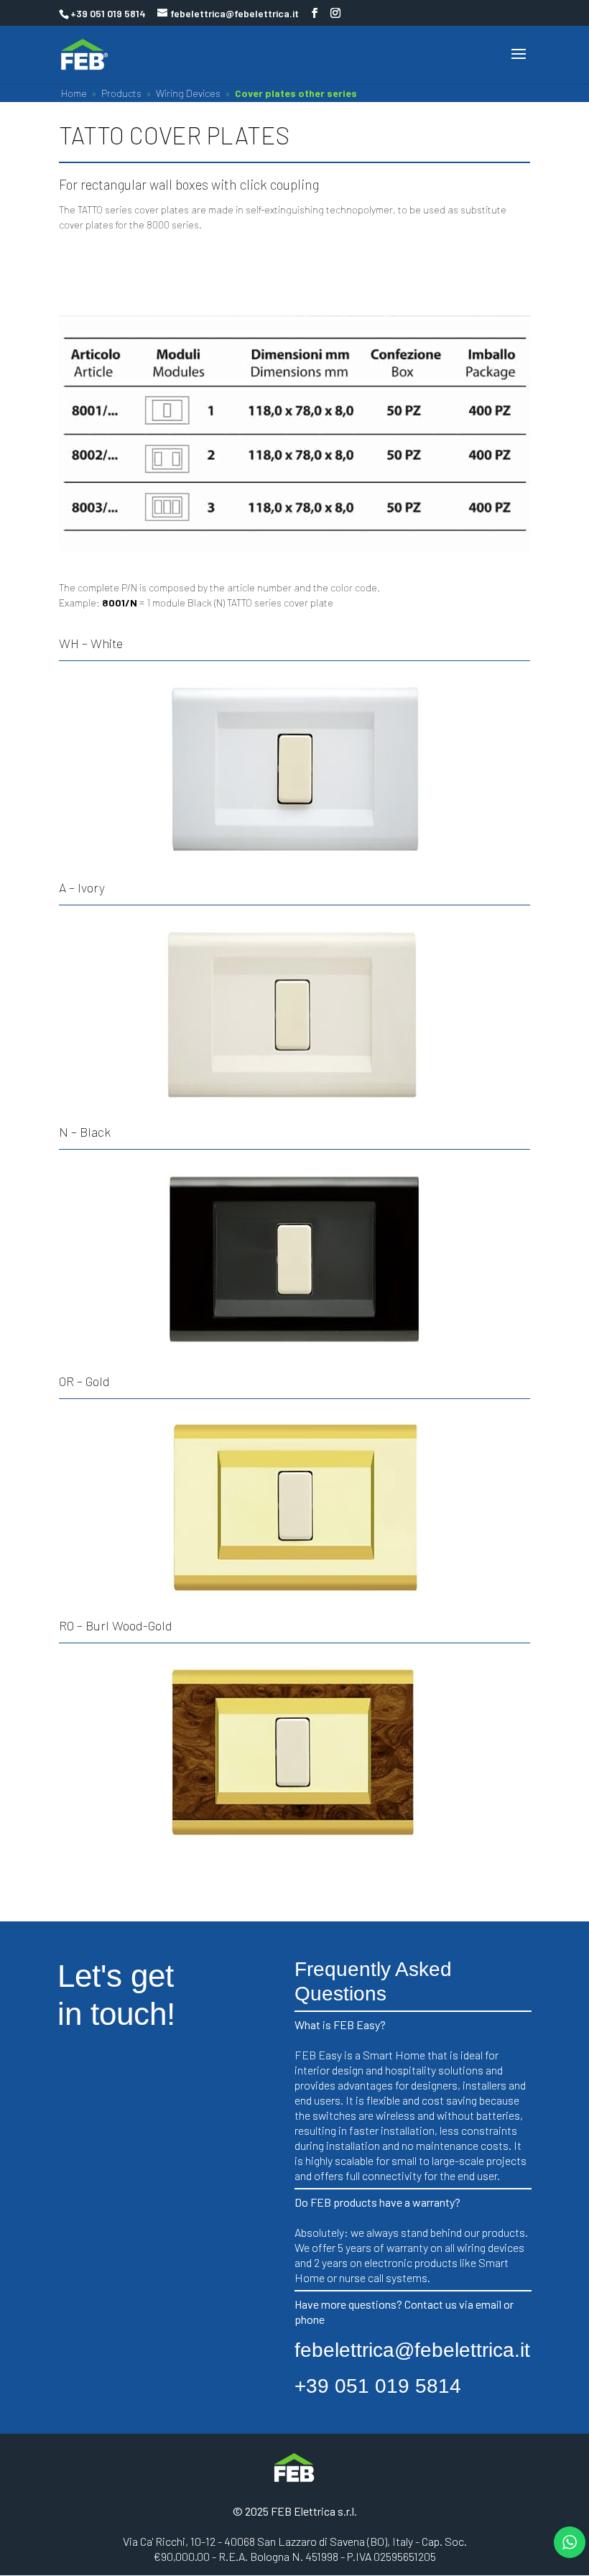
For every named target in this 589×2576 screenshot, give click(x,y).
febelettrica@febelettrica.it (412, 2350)
